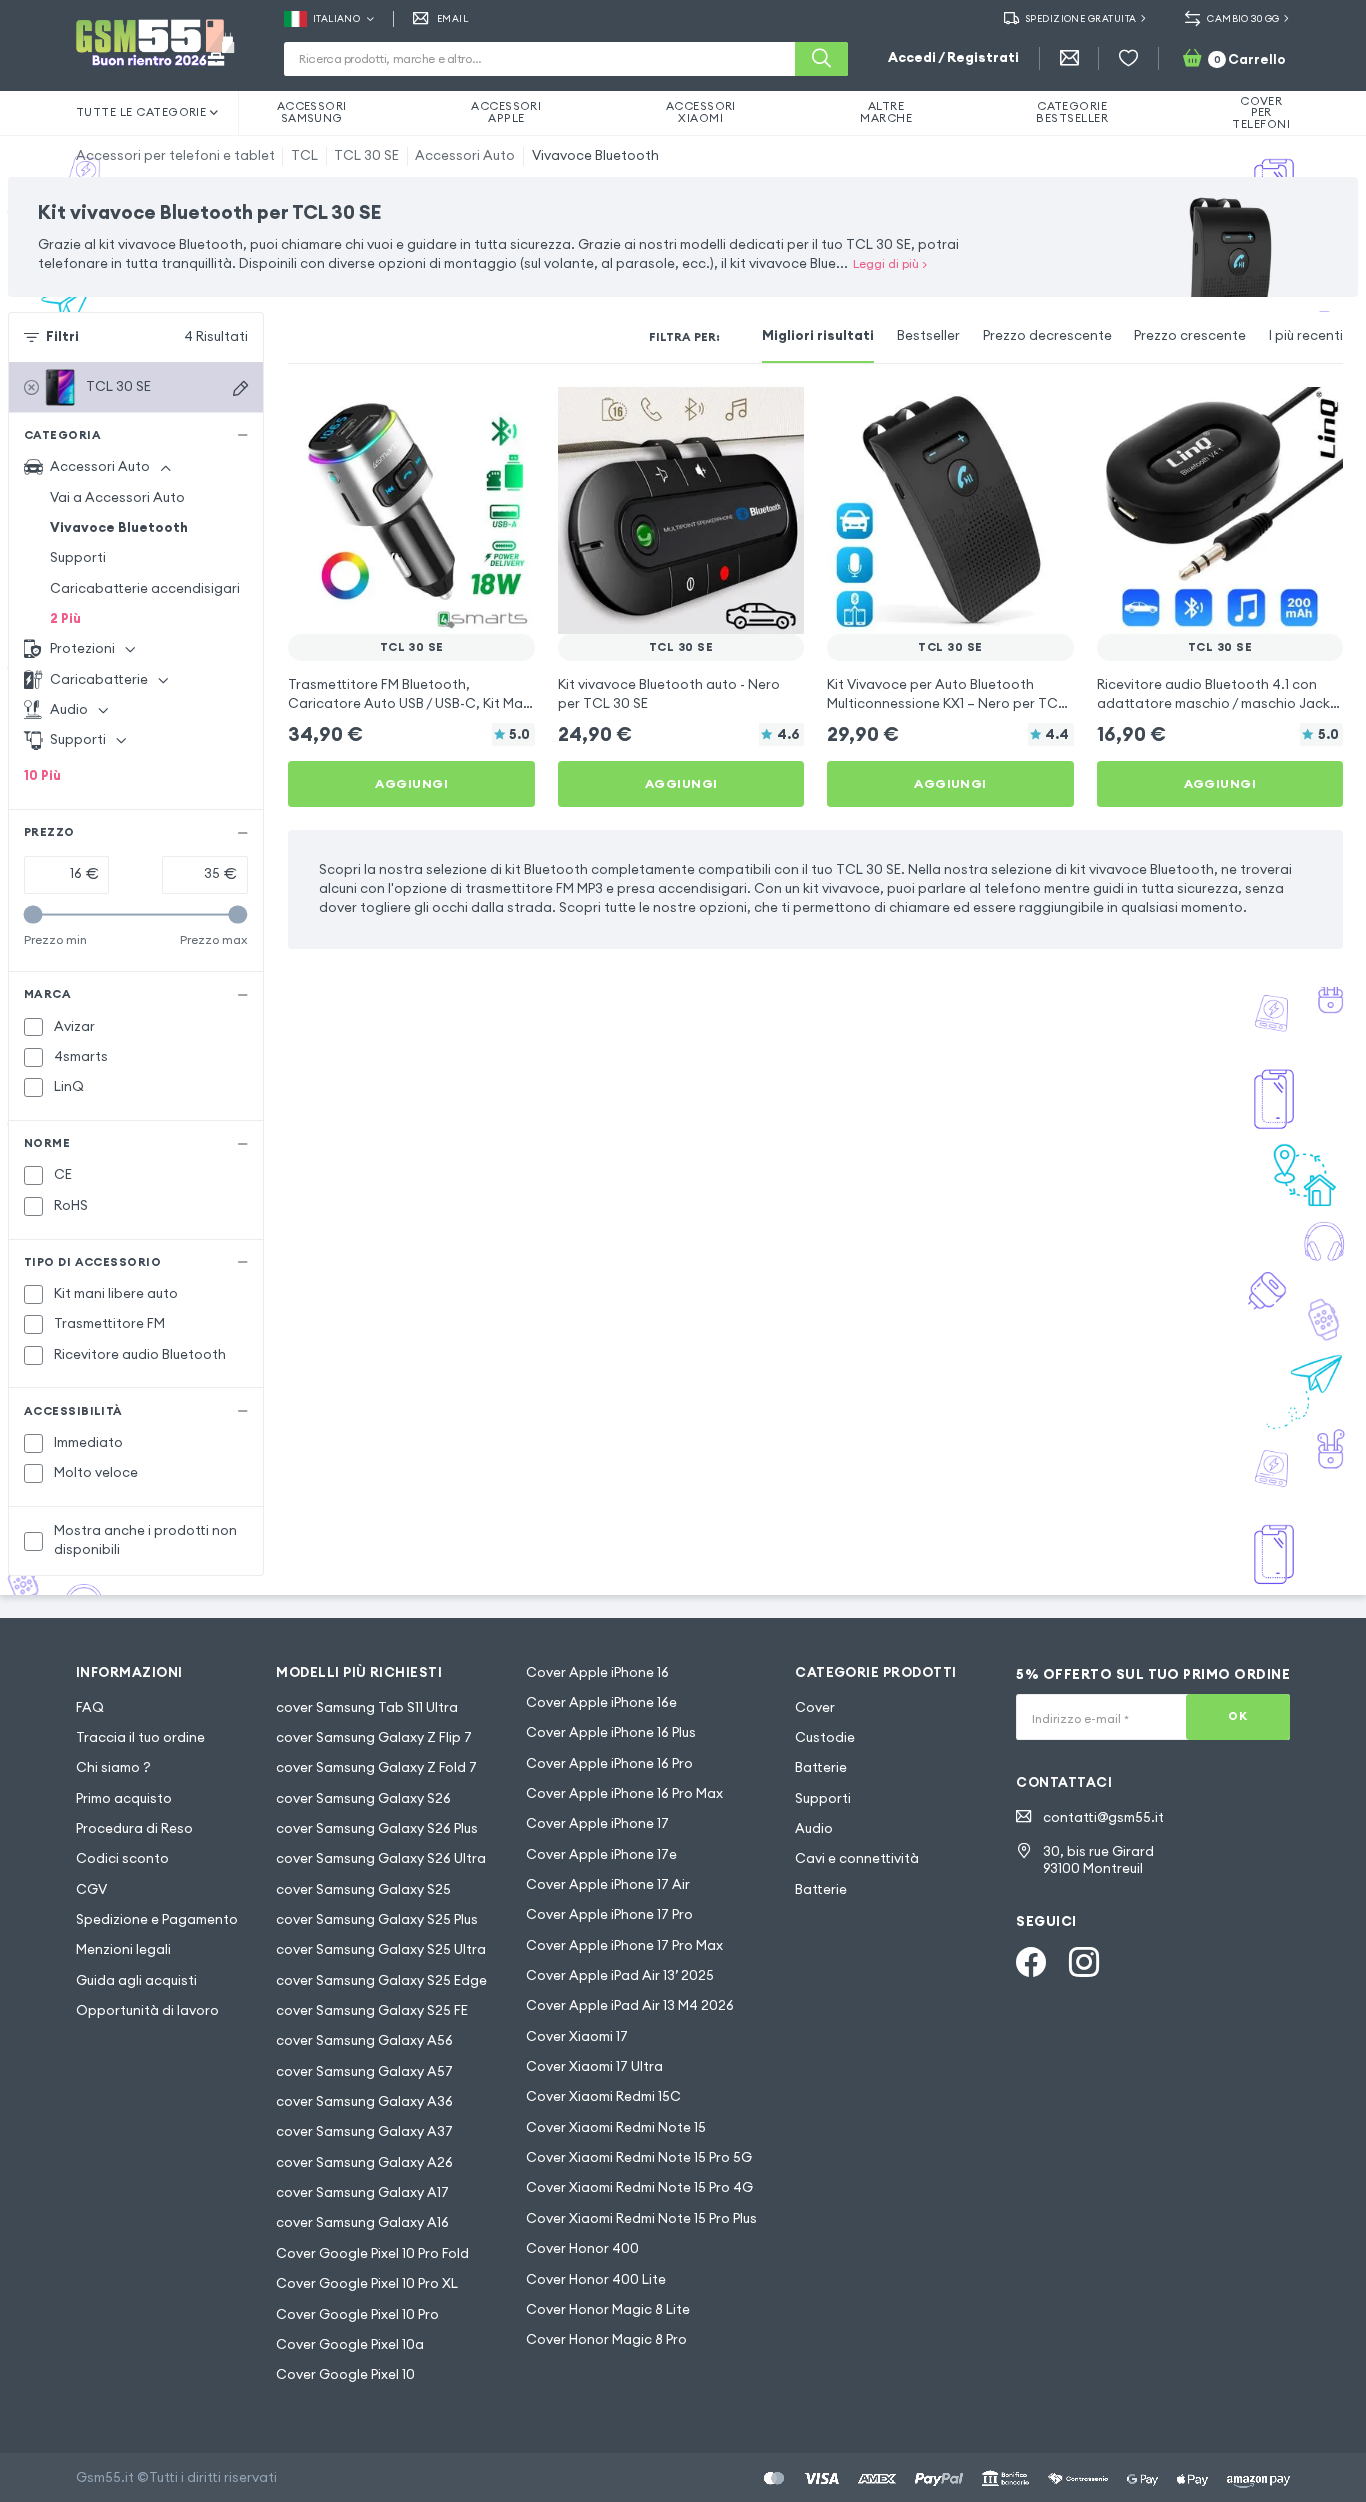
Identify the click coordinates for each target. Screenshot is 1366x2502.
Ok (1237, 1716)
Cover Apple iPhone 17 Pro (609, 1914)
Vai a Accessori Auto (117, 497)
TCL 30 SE (366, 155)
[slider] (33, 914)
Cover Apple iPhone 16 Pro (609, 1763)
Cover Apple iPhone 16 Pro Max (624, 1793)
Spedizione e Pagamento (157, 1919)
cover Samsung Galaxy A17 (362, 2192)
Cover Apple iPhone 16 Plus (611, 1732)
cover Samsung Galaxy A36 (364, 2101)
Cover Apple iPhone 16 (597, 1672)
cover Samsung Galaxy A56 (364, 2040)
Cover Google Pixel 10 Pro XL (367, 2283)
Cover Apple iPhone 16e (601, 1702)
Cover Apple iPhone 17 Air (608, 1884)
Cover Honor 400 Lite (596, 2279)
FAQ (90, 1707)
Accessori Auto (465, 155)
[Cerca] (821, 59)
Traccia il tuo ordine (140, 1737)
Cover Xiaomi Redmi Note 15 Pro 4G (639, 2187)
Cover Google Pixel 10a (350, 2344)
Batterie (821, 1767)
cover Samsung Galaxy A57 (364, 2071)
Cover (815, 1707)
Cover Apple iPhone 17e (601, 1854)
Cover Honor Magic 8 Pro (606, 2339)
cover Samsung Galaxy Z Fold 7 (376, 1767)
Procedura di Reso (134, 1828)
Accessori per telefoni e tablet (175, 155)
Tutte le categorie (141, 112)
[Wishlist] (1128, 58)
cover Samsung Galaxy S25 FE (372, 2010)
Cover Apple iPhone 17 (597, 1823)
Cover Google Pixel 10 (345, 2374)
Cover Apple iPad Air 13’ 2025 (620, 1975)
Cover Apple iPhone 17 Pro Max (624, 1945)
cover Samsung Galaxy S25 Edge (381, 1980)
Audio (814, 1828)
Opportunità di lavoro (147, 2010)
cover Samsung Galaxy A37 (364, 2131)
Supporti (78, 557)
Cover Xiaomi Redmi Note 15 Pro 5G (639, 2157)
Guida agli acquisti (136, 1980)
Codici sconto (122, 1858)
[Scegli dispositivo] (240, 388)
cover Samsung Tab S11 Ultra (367, 1707)
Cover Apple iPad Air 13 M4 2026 (630, 2005)
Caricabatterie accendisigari (145, 588)
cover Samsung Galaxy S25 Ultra (381, 1949)
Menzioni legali (123, 1949)
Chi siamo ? (113, 1767)
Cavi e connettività (857, 1858)
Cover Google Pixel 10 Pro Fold (372, 2253)
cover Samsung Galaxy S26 (363, 1798)
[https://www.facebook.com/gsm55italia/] (1031, 1962)
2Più (65, 618)
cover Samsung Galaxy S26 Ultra (381, 1858)
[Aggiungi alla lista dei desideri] (507, 415)
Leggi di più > (890, 263)
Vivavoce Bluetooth (595, 155)
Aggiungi (411, 783)
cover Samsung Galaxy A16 (362, 2222)
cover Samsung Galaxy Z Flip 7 (374, 1737)
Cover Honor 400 (582, 2248)
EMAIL (452, 19)
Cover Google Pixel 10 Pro (357, 2314)
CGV (91, 1889)
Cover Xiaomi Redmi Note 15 (616, 2127)
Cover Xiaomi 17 (577, 2036)
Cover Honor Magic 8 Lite (608, 2309)
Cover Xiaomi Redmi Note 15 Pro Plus (641, 2218)
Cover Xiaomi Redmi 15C (603, 2096)
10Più (42, 775)
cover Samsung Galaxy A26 (364, 2162)
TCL (304, 155)
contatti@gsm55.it (1103, 1817)
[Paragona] (469, 415)
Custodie (825, 1737)
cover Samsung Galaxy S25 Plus (377, 1919)
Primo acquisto (124, 1798)
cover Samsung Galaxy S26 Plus (377, 1828)
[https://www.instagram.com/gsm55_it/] (1084, 1962)
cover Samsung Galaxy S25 (363, 1889)
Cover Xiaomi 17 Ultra (594, 2066)
